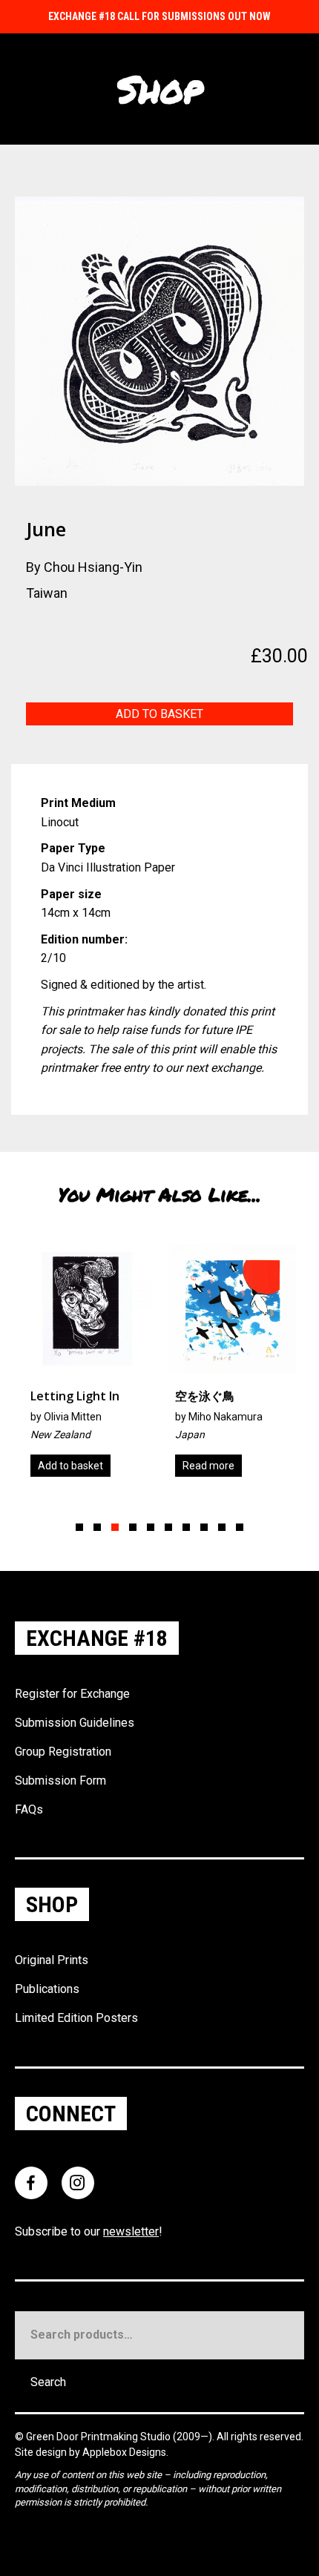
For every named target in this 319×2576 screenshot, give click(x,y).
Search (48, 2382)
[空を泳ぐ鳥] (133, 1366)
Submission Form (60, 1781)
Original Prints (52, 1960)
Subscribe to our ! (89, 2231)
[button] (79, 1527)
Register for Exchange (72, 1694)
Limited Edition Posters (76, 2018)
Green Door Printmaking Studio (99, 2437)
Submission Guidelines (75, 1723)
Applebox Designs (124, 2452)
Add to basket (159, 714)
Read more (110, 1466)
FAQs (29, 1809)
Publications (47, 1989)
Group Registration (63, 1752)
